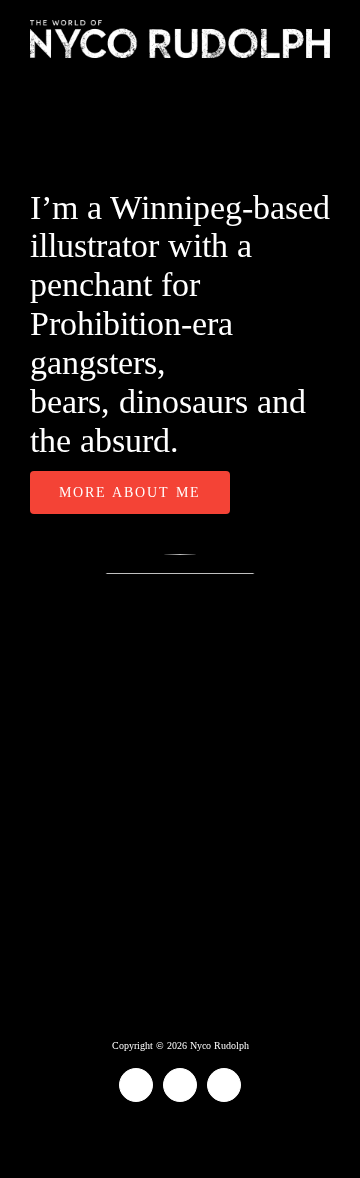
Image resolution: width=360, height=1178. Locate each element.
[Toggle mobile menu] (322, 68)
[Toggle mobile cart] (286, 68)
